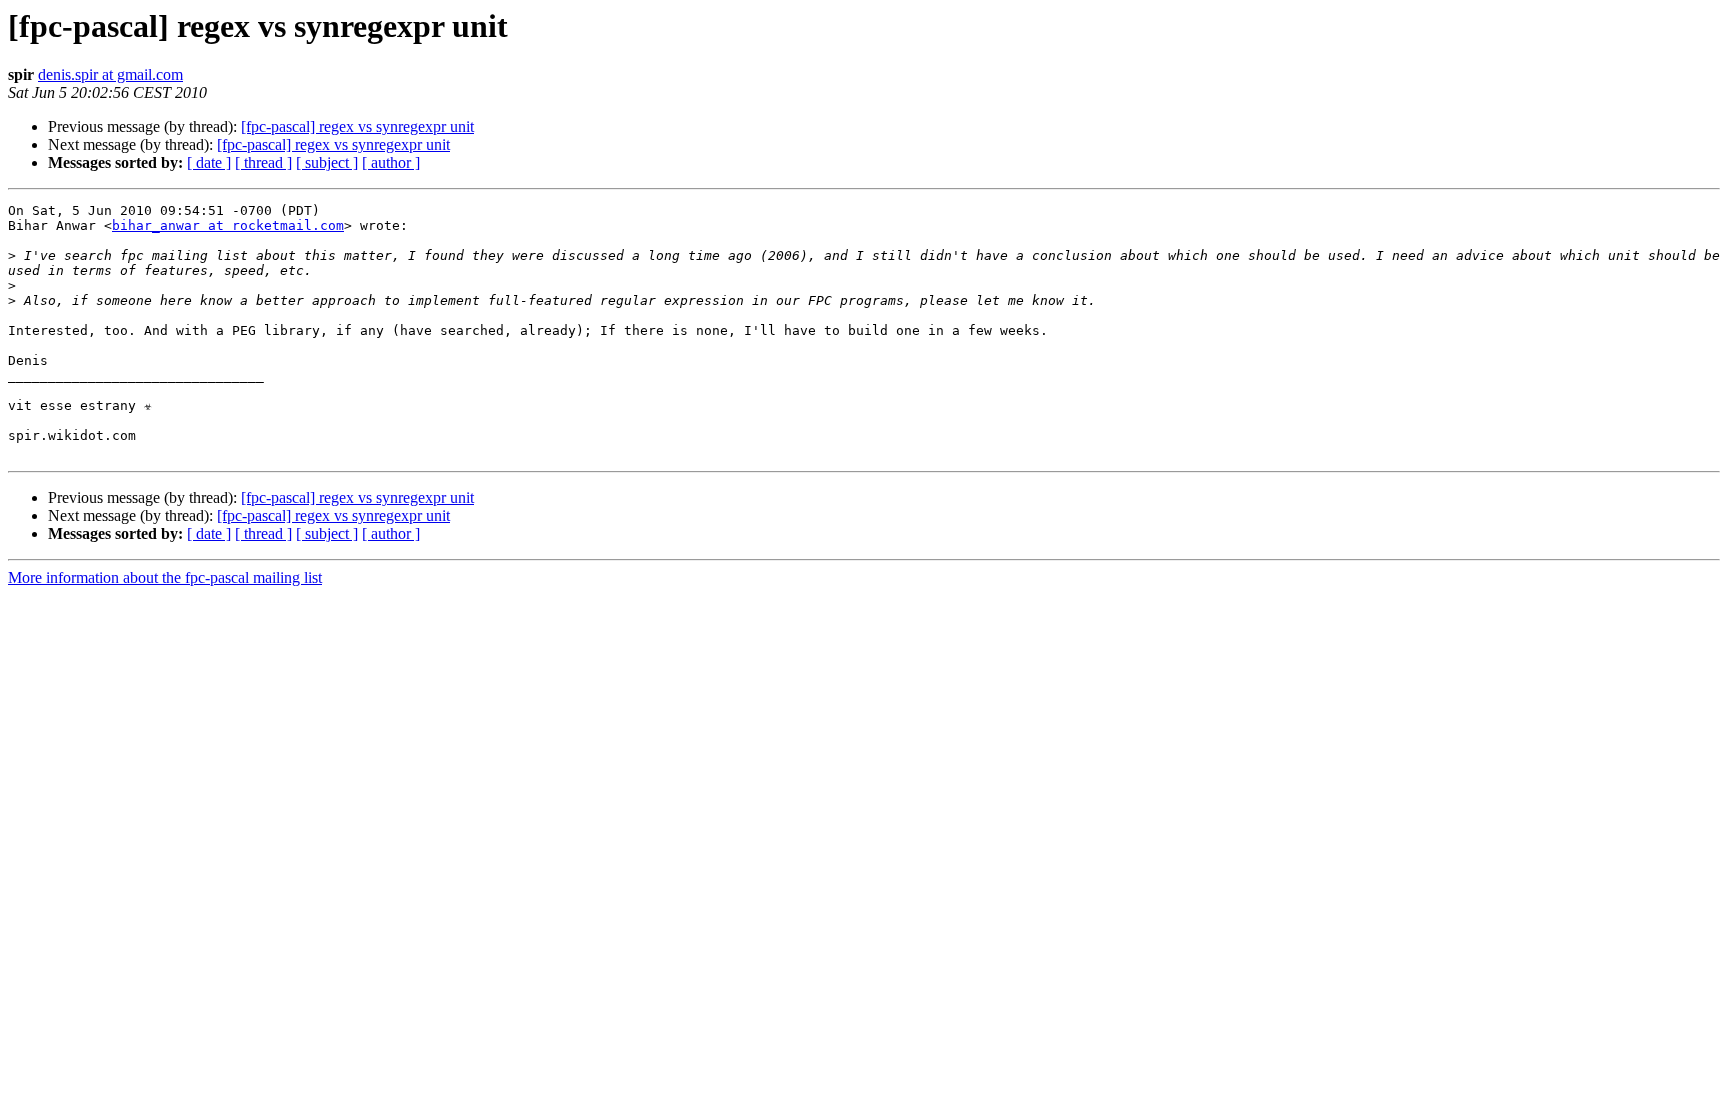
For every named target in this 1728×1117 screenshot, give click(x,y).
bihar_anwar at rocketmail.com (228, 225)
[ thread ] (263, 162)
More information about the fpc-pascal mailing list (165, 577)
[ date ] (209, 162)
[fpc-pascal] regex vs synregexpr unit (357, 126)
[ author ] (391, 162)
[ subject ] (327, 162)
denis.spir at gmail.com (110, 74)
